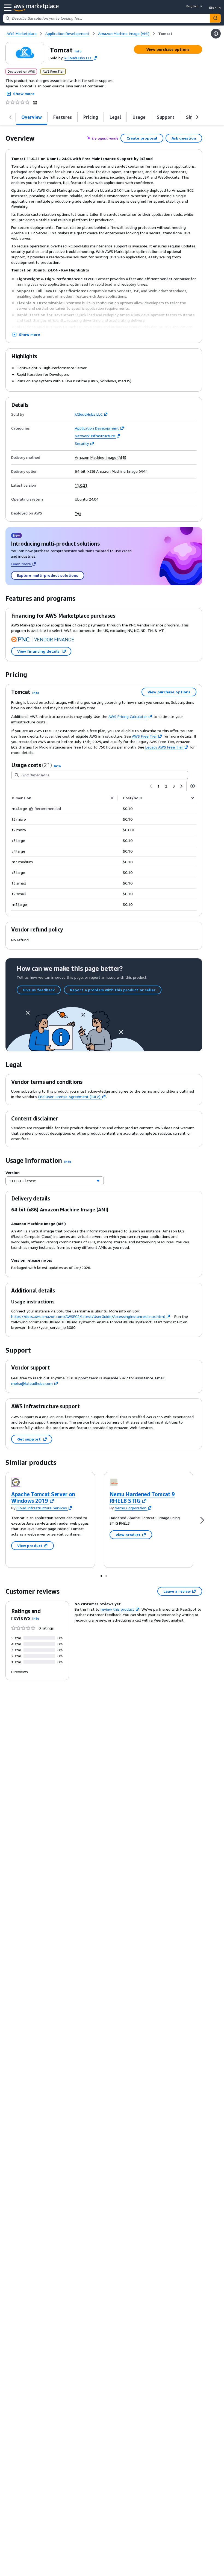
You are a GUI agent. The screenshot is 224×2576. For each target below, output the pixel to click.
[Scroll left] (10, 117)
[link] (165, 34)
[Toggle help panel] (216, 34)
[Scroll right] (197, 117)
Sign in (215, 8)
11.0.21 (81, 485)
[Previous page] (151, 786)
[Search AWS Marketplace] (215, 18)
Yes (78, 513)
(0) (35, 102)
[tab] (32, 117)
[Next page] (181, 786)
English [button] (192, 6)
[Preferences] (193, 786)
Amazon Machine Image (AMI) (101, 457)
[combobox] (107, 18)
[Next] (202, 1520)
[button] (78, 51)
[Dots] (101, 1576)
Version (13, 1172)
